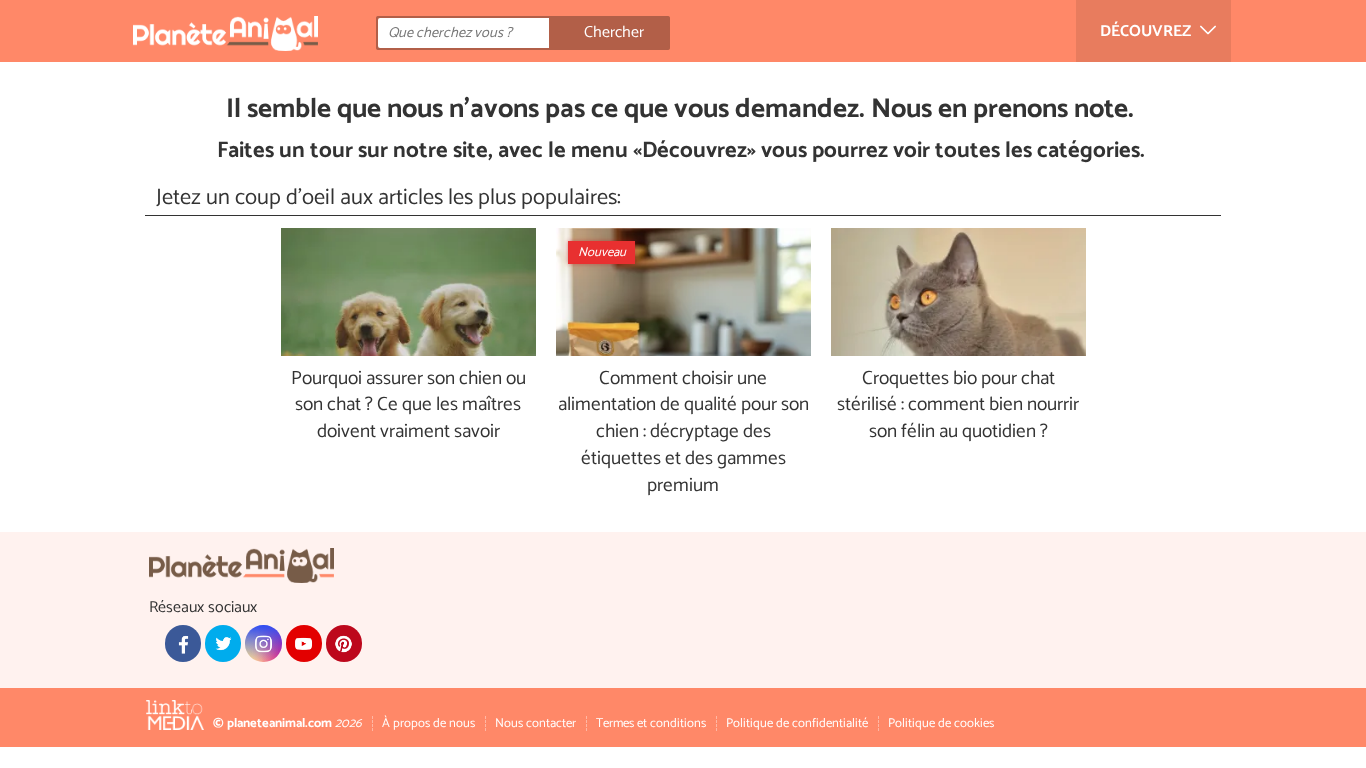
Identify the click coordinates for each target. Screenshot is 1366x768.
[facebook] (183, 643)
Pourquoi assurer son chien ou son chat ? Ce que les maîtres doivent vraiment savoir (408, 406)
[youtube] (304, 643)
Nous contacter (535, 723)
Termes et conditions (651, 723)
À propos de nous (428, 723)
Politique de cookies (941, 723)
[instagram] (263, 643)
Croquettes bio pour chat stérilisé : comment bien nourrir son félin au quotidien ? (958, 406)
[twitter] (223, 643)
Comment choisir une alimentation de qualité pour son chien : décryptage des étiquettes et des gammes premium (683, 433)
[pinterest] (344, 643)
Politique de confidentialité (797, 723)
